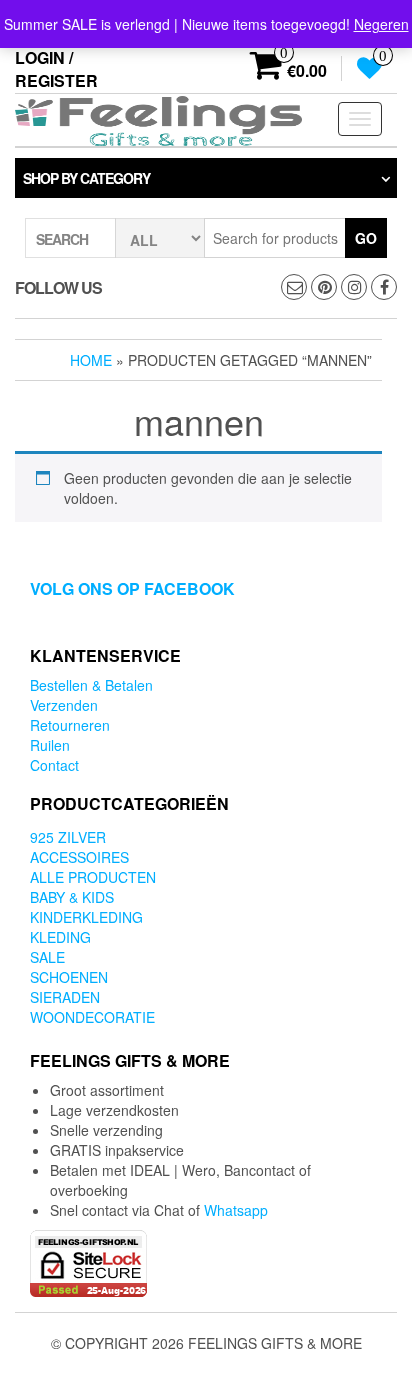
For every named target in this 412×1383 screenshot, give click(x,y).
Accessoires (79, 857)
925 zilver (68, 837)
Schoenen (69, 977)
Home (91, 360)
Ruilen (50, 745)
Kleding (60, 937)
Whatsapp (236, 1210)
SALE (47, 957)
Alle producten (93, 877)
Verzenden (64, 705)
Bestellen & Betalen (91, 685)
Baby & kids (72, 897)
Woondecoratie (92, 1017)
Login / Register (56, 69)
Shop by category (86, 178)
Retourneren (70, 725)
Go (366, 238)
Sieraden (65, 997)
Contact (54, 765)
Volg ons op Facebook (132, 588)
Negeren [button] (381, 24)
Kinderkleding (86, 917)
